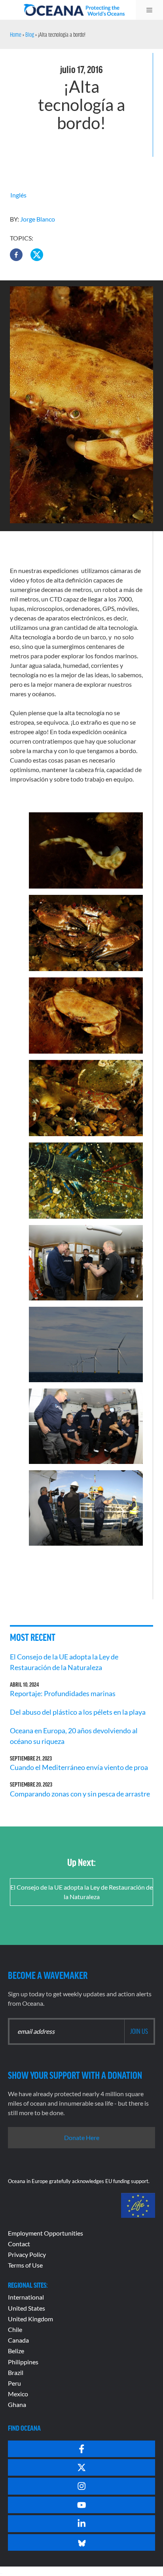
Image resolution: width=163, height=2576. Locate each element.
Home (16, 34)
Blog (30, 34)
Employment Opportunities (45, 2233)
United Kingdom (30, 2319)
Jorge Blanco (38, 219)
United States (27, 2308)
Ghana (17, 2404)
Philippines (23, 2362)
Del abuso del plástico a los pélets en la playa (78, 1712)
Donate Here (82, 2137)
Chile (15, 2329)
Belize (16, 2351)
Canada (18, 2340)
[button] (16, 255)
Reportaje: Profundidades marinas (63, 1693)
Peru (14, 2383)
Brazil (16, 2372)
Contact (19, 2244)
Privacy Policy (27, 2254)
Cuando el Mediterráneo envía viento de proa (79, 1767)
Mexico (18, 2394)
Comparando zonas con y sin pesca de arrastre (80, 1794)
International (26, 2297)
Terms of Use (25, 2265)
